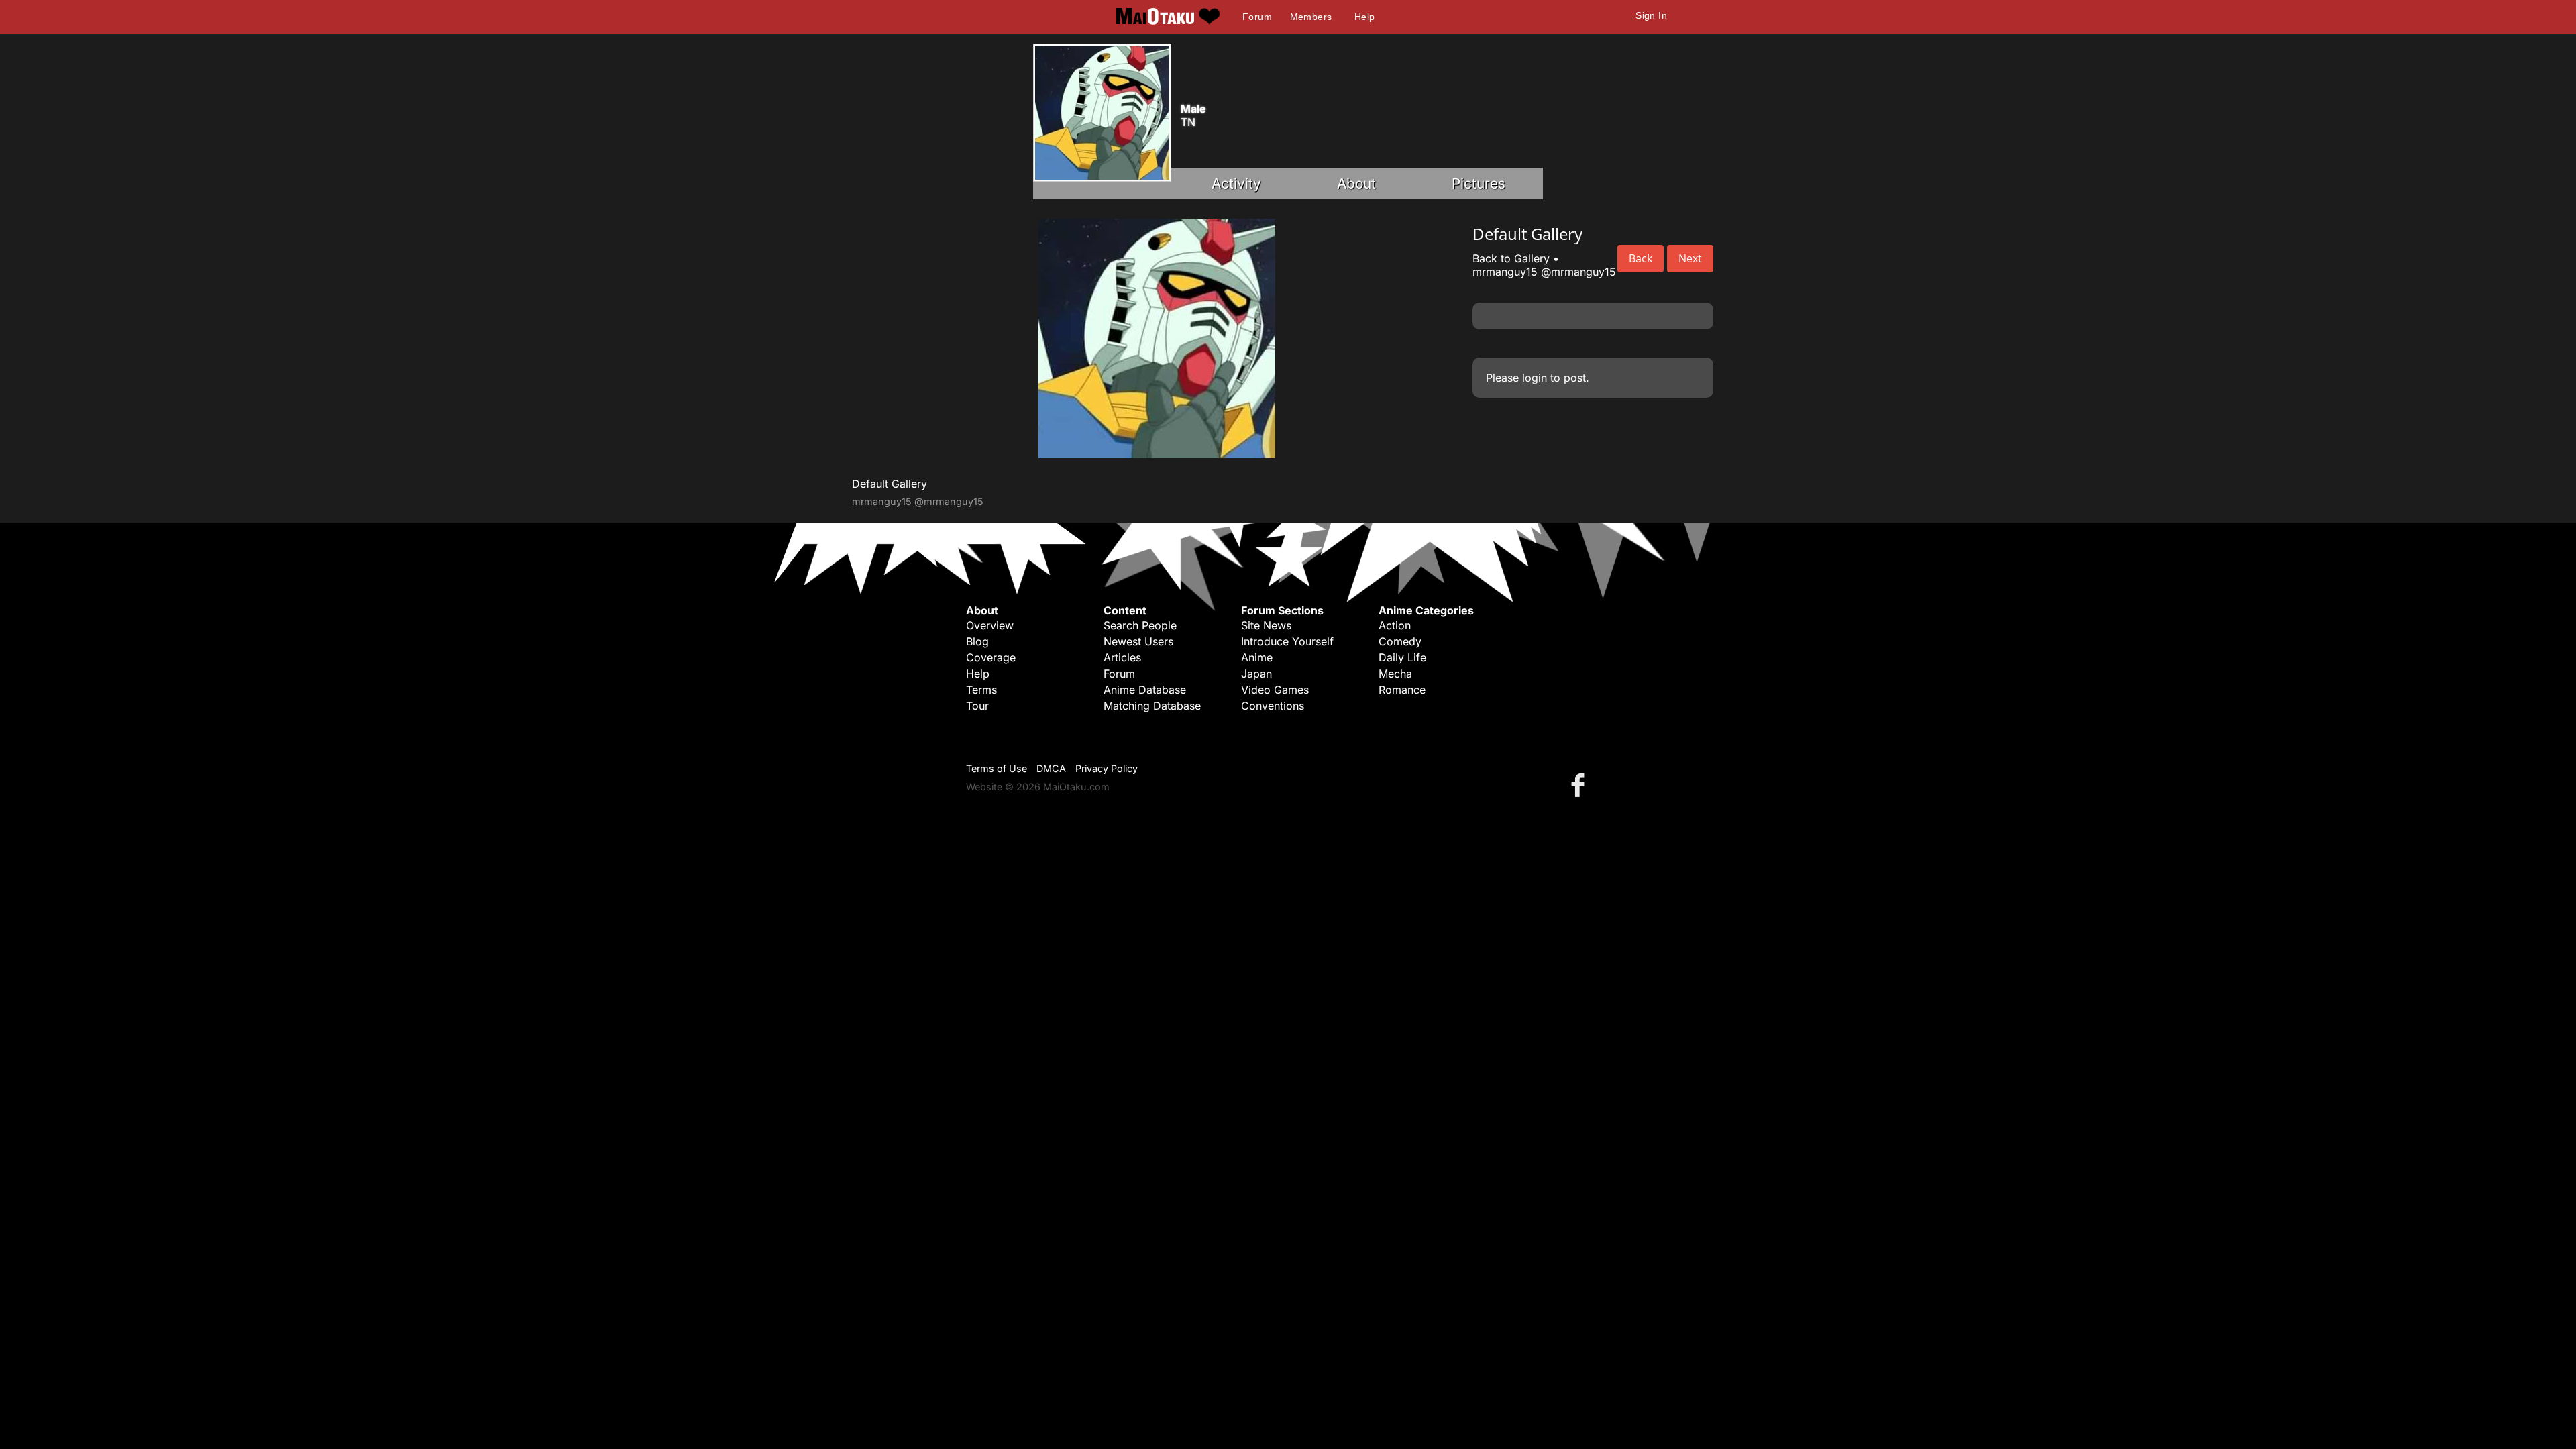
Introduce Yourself (1287, 641)
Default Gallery (890, 484)
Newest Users (1138, 641)
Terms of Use (997, 768)
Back (1641, 258)
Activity (1236, 183)
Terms (981, 690)
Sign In (1651, 15)
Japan (1256, 674)
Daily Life (1402, 657)
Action (1395, 625)
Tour (977, 706)
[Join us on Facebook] (1580, 785)
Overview (990, 625)
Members (1311, 17)
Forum (1257, 17)
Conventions (1273, 706)
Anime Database (1145, 690)
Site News (1266, 625)
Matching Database (1152, 706)
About (1356, 183)
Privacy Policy (1107, 768)
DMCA (1051, 768)
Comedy (1400, 641)
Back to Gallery (1511, 258)
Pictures (1479, 183)
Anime (1257, 657)
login (1535, 378)
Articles (1122, 657)
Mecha (1395, 674)
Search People (1140, 625)
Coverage (991, 657)
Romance (1402, 690)
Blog (977, 641)
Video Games (1275, 690)
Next (1690, 258)
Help (1365, 17)
